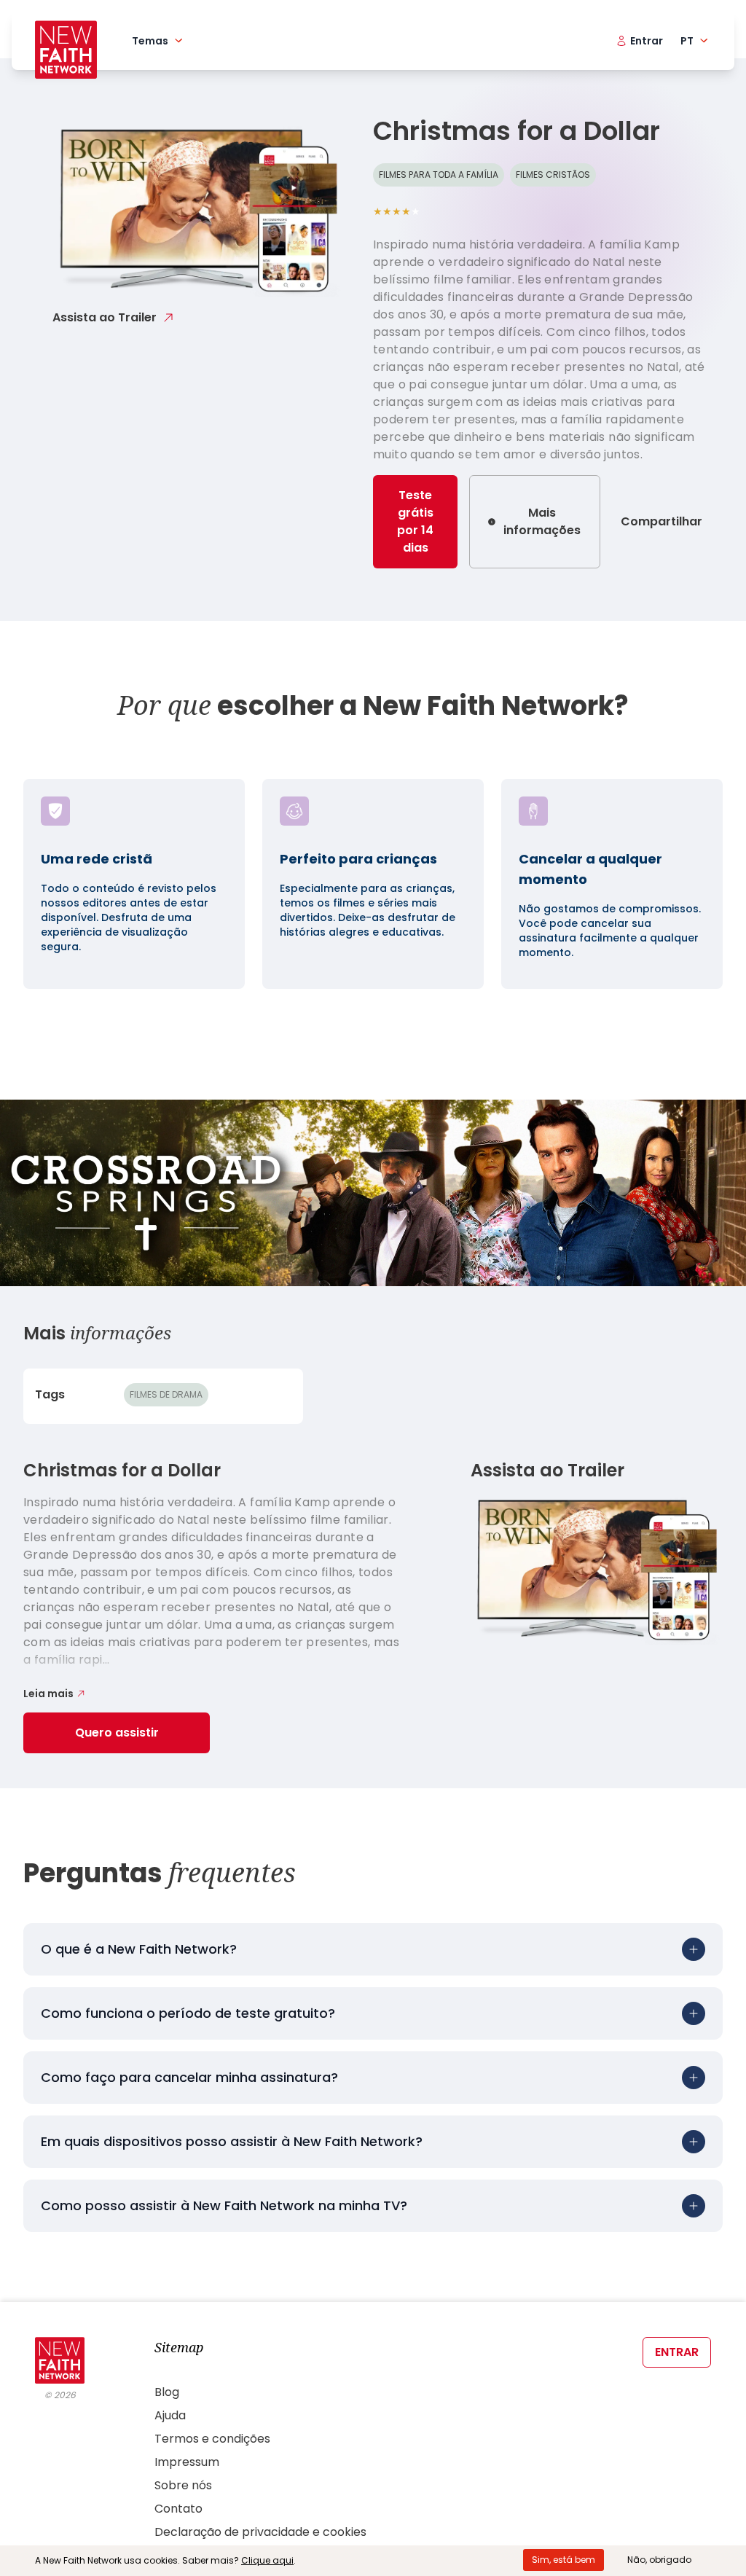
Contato (178, 2509)
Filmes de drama (166, 1394)
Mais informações (542, 521)
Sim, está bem (564, 2560)
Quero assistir (117, 1733)
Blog (167, 2392)
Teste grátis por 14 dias (415, 521)
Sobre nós (183, 2485)
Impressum (187, 2462)
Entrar (677, 2352)
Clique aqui (267, 2560)
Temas (150, 41)
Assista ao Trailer (105, 317)
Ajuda (170, 2415)
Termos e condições (212, 2439)
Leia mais (48, 1694)
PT (687, 41)
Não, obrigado (659, 2560)
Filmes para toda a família (439, 175)
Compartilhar (661, 521)
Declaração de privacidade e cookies (260, 2532)
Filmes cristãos (553, 175)
